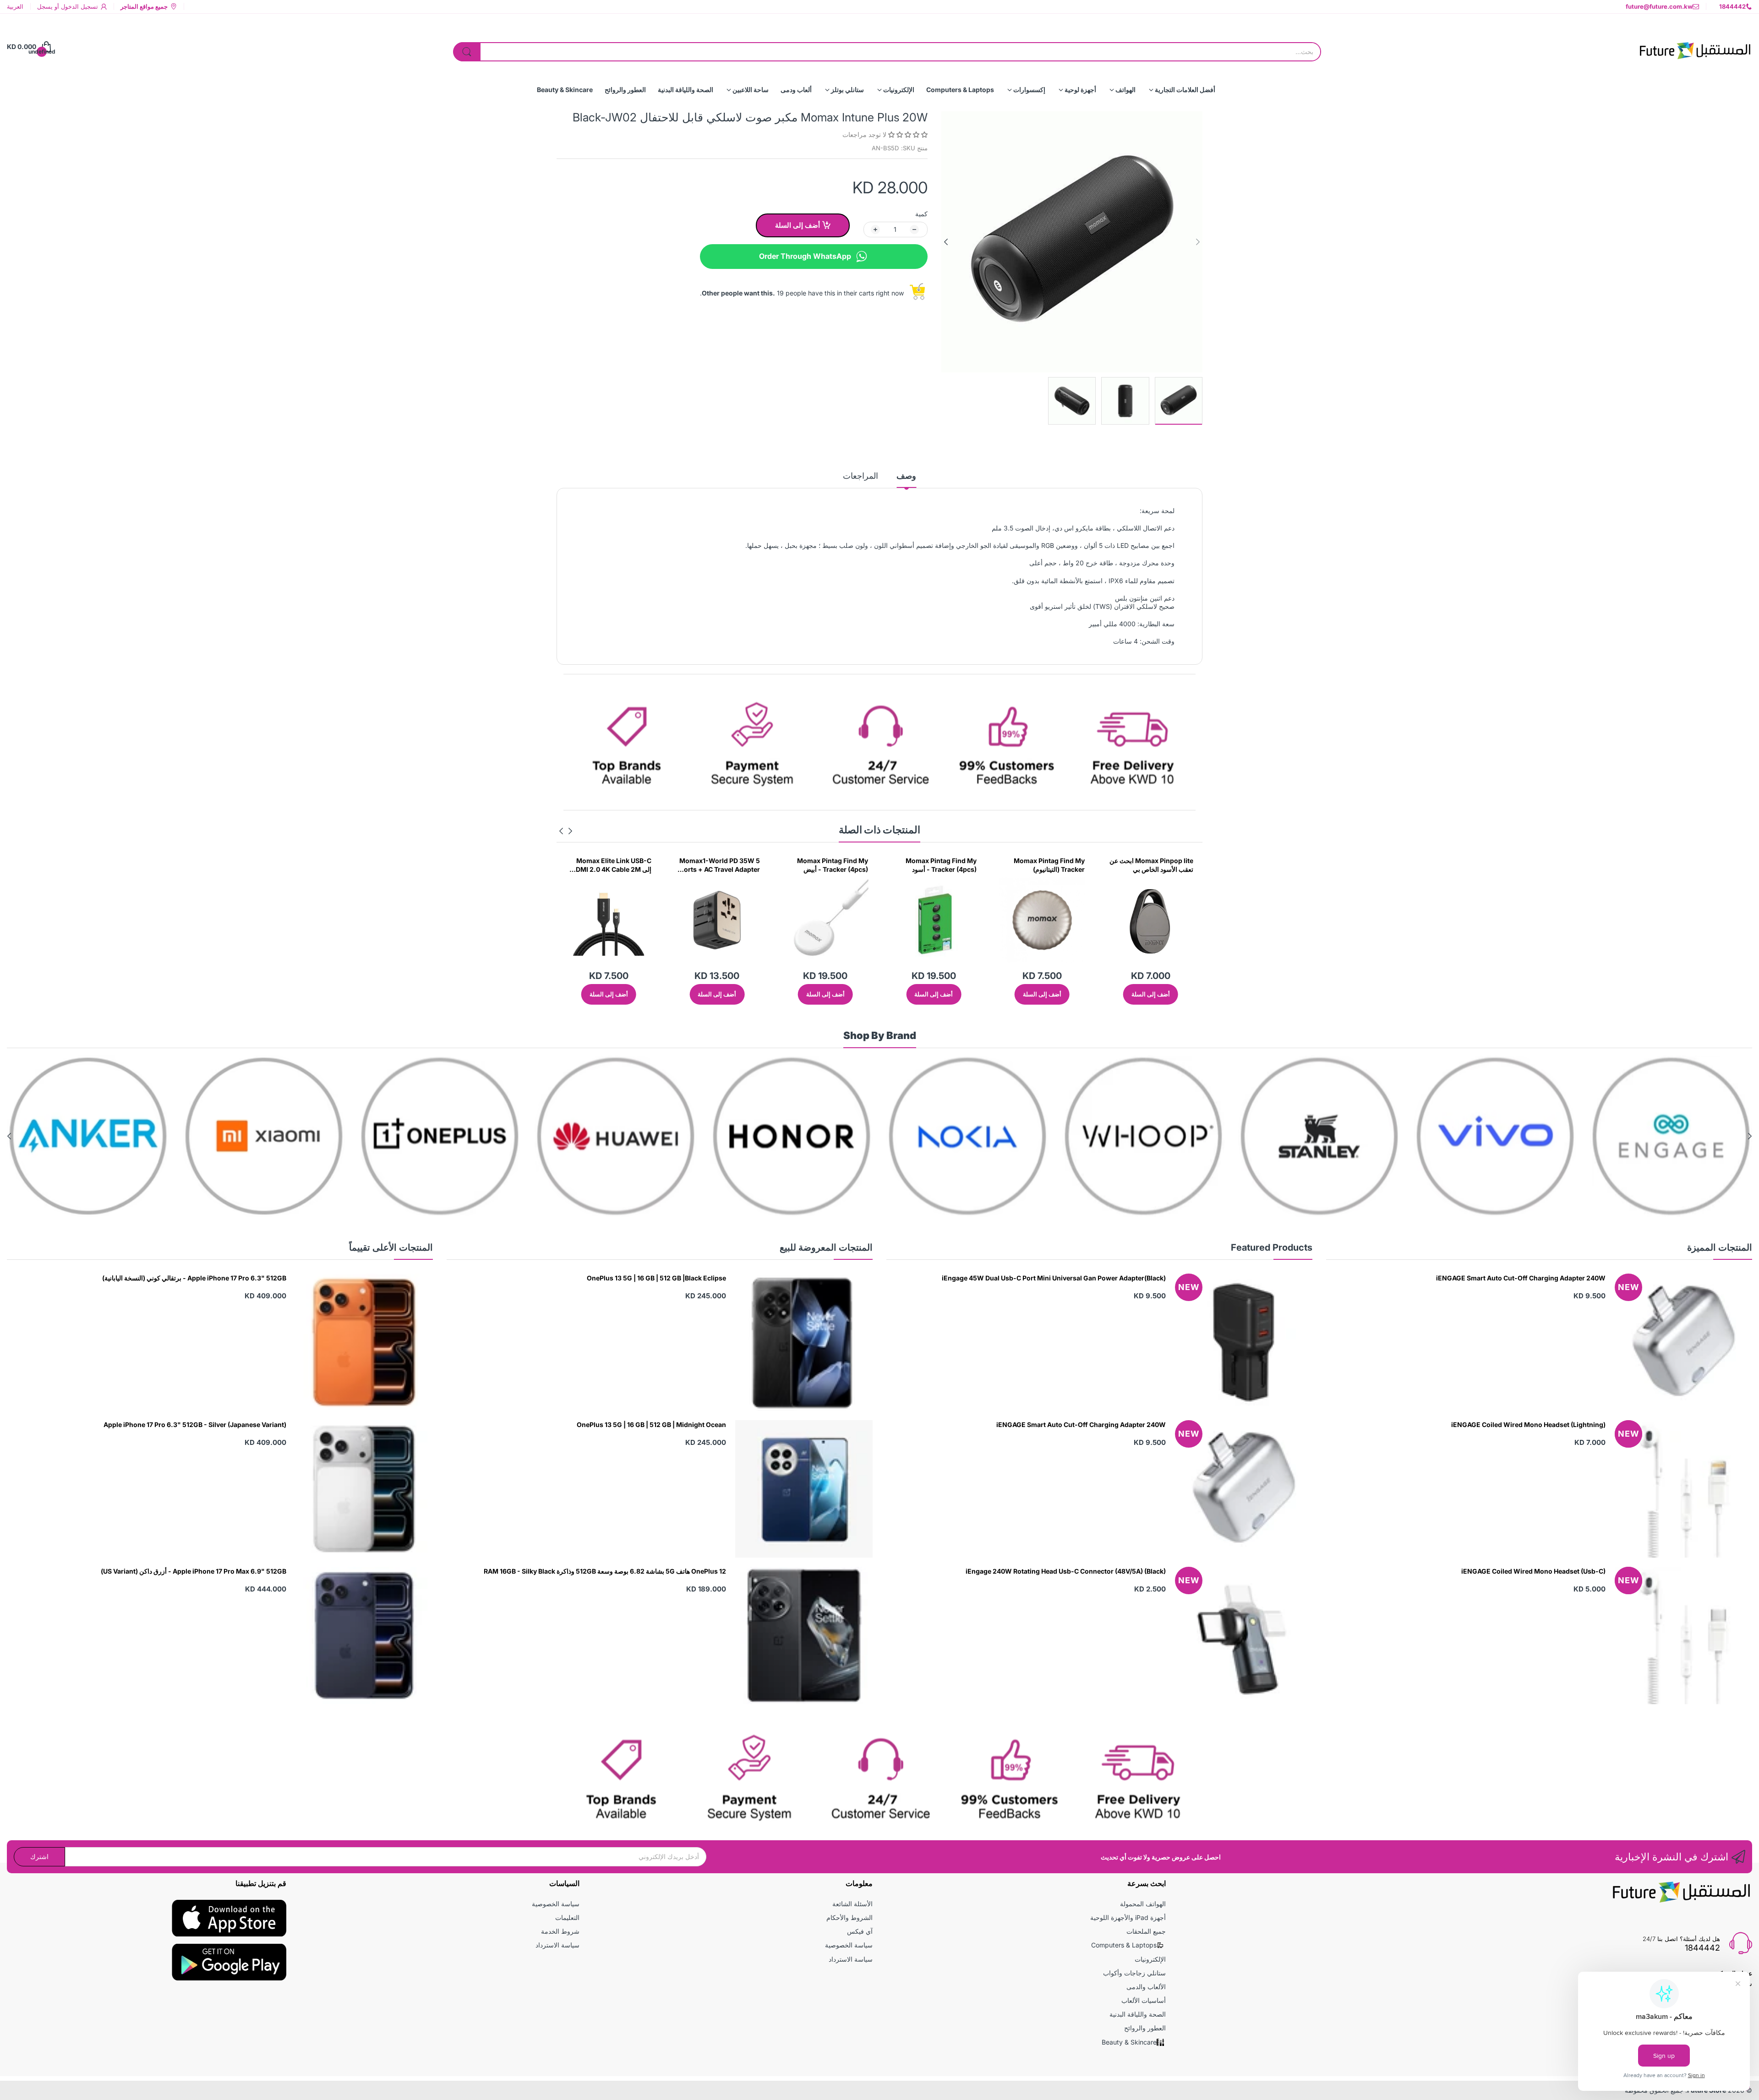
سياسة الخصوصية (849, 1945)
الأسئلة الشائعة (852, 1904)
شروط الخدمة (560, 1931)
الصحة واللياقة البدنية (1138, 2014)
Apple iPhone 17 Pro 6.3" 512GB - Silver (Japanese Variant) (195, 1425)
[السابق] (946, 242)
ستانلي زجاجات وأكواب (1134, 1973)
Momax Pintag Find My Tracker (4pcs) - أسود (1158, 865)
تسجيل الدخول (79, 6)
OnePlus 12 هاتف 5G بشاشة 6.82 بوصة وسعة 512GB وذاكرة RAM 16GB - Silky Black (605, 1571)
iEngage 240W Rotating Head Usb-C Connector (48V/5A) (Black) (1066, 1571)
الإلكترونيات (1150, 1959)
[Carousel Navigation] (566, 831)
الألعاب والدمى (1146, 1987)
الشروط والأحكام (849, 1917)
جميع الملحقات (1146, 1931)
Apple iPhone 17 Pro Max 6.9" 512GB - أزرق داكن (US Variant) (194, 1571)
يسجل (45, 6)
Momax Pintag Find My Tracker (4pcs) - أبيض (1049, 865)
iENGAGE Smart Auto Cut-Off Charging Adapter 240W (1521, 1278)
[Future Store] (1695, 47)
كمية (921, 214)
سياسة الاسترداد (851, 1959)
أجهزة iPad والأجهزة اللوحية (1128, 1917)
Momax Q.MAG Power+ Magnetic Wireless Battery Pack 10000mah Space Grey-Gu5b (610, 865)
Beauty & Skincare (1129, 2042)
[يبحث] (467, 52)
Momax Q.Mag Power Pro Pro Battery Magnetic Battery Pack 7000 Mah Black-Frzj (720, 865)
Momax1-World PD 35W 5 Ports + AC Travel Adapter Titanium (936, 865)
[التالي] (1198, 242)
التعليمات (567, 1917)
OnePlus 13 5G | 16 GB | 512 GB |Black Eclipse (656, 1278)
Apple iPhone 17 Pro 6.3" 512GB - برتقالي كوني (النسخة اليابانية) (194, 1278)
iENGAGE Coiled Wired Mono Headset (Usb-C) (1533, 1571)
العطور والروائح (1145, 2028)
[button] (907, 134)
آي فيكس (860, 1931)
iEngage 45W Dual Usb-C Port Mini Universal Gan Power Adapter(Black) (1054, 1278)
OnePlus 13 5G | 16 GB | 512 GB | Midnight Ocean (651, 1425)
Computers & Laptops (1124, 1945)
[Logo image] (1671, 1136)
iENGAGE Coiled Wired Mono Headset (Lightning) (1528, 1425)
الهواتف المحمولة (1143, 1904)
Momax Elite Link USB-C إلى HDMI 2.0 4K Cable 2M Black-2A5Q (828, 865)
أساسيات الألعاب (1144, 2000)
